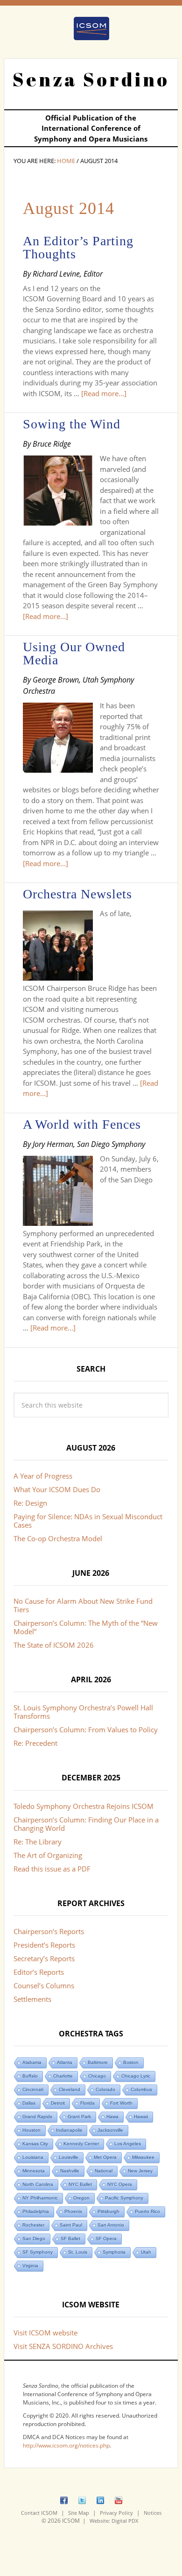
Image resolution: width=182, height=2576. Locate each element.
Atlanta (65, 2062)
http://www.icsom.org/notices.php (66, 2445)
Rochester (33, 2225)
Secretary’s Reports (44, 1958)
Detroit (58, 2103)
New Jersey (140, 2171)
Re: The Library (38, 1842)
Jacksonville (110, 2130)
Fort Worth (121, 2103)
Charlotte (63, 2076)
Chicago (97, 2076)
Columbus (141, 2089)
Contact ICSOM (39, 2513)
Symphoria (114, 2252)
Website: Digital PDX (114, 2521)
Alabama (32, 2062)
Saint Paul (71, 2225)
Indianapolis (69, 2130)
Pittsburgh (108, 2211)
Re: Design (30, 1503)
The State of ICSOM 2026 (54, 1645)
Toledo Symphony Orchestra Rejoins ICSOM (84, 1806)
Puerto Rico (147, 2211)
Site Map (79, 2513)
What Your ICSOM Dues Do (57, 1489)
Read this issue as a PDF (52, 1869)
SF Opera (106, 2238)
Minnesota (34, 2171)
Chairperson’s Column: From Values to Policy (86, 1729)
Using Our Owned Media (74, 653)
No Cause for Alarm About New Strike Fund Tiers (83, 1605)
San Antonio (111, 2225)
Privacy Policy (116, 2513)
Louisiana (33, 2157)
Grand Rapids (37, 2117)
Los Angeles (128, 2144)
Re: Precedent (35, 1743)
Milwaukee (143, 2157)
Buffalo (30, 2076)
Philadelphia (36, 2211)
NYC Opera (120, 2184)
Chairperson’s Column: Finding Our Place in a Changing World (86, 1824)
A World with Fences (82, 1124)
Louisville (69, 2157)
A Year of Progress (43, 1476)
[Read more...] (104, 393)
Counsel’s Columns (44, 1985)
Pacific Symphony (124, 2198)
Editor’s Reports (39, 1972)
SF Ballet (70, 2238)
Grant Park (79, 2117)
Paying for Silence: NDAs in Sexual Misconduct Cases (88, 1521)
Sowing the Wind (72, 424)
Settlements (32, 1999)
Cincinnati (33, 2089)
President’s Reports (44, 1945)
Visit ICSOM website (45, 2333)
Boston (131, 2062)
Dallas (29, 2103)
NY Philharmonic (40, 2198)
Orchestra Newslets (77, 894)
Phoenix (73, 2211)
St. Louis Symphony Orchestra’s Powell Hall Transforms (83, 1712)
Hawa (112, 2117)
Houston (31, 2130)
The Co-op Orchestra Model (58, 1538)
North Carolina (38, 2184)
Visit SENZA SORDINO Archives (63, 2346)
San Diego (34, 2238)
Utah (146, 2252)
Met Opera (105, 2157)
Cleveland (70, 2089)
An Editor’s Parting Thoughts (78, 247)
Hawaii (141, 2117)
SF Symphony (38, 2252)
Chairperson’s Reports (49, 1931)
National (104, 2171)
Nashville (70, 2171)
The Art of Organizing (48, 1855)
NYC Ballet (80, 2184)
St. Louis (78, 2252)
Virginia (30, 2266)
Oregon (81, 2198)
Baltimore (98, 2062)
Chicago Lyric (136, 2076)
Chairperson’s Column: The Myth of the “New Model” (86, 1627)
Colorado (105, 2089)
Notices (153, 2513)
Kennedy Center (81, 2144)
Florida (87, 2103)
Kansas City (35, 2144)
